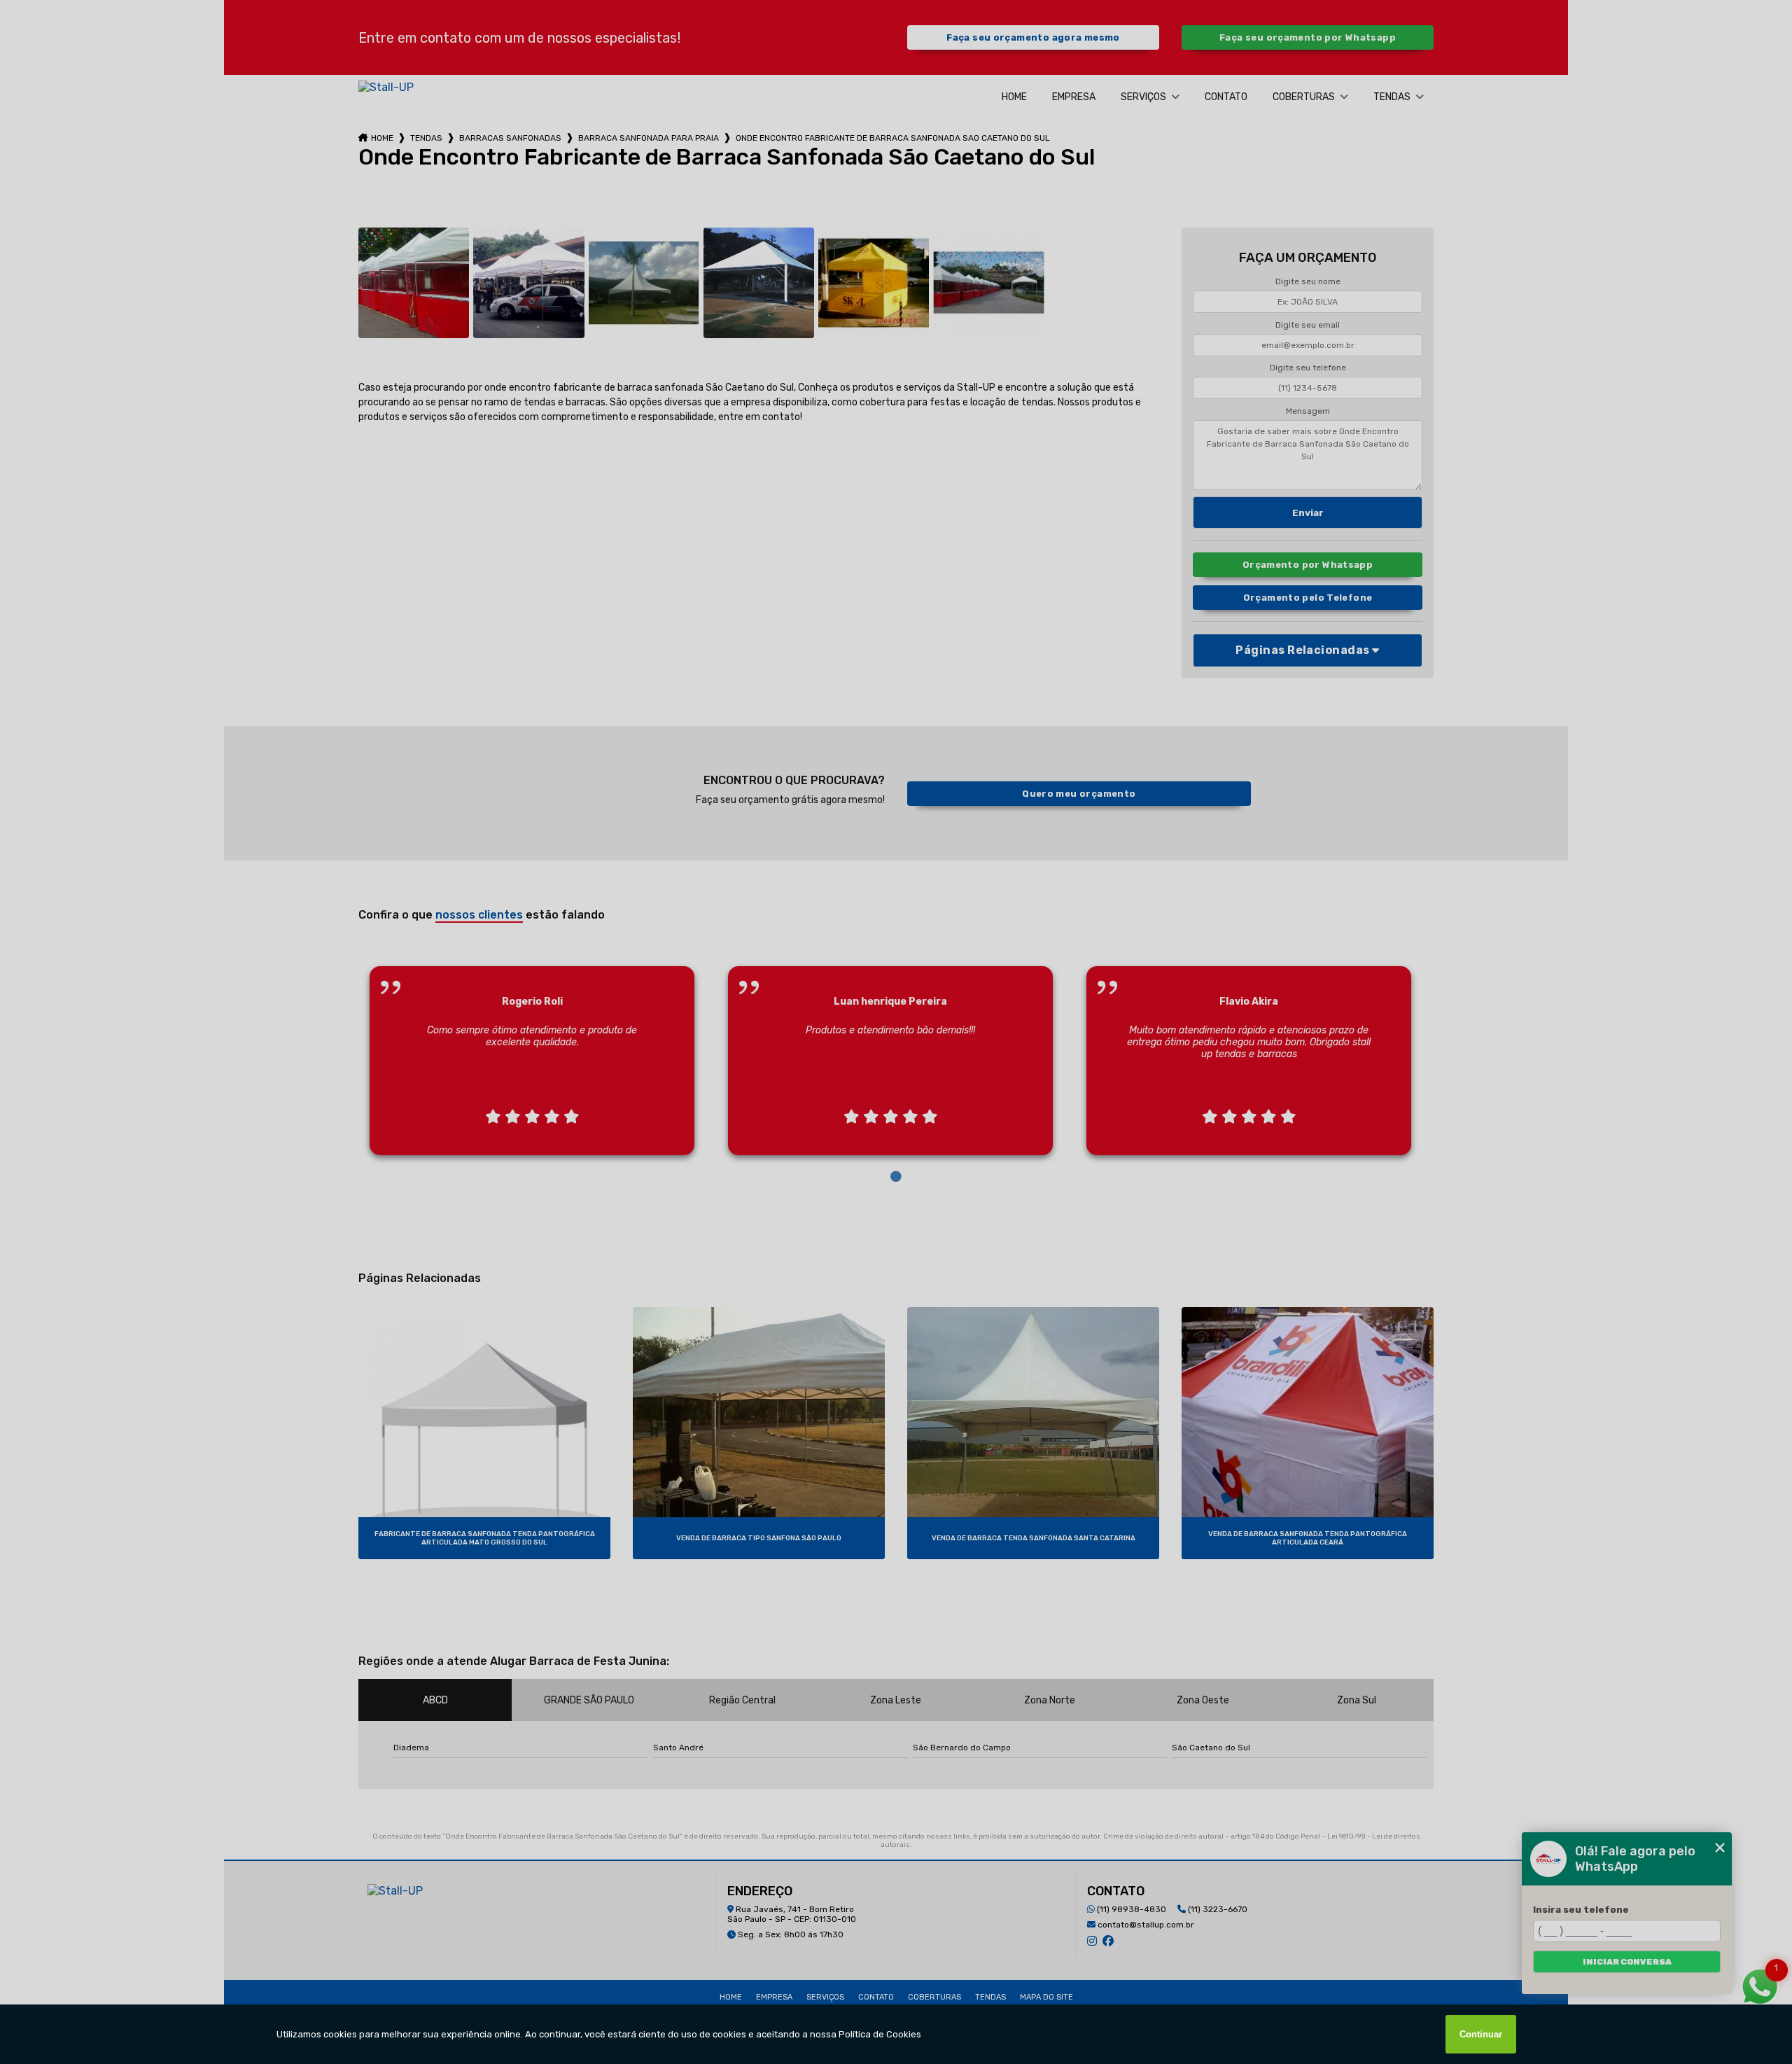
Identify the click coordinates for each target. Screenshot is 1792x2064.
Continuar (1481, 2034)
